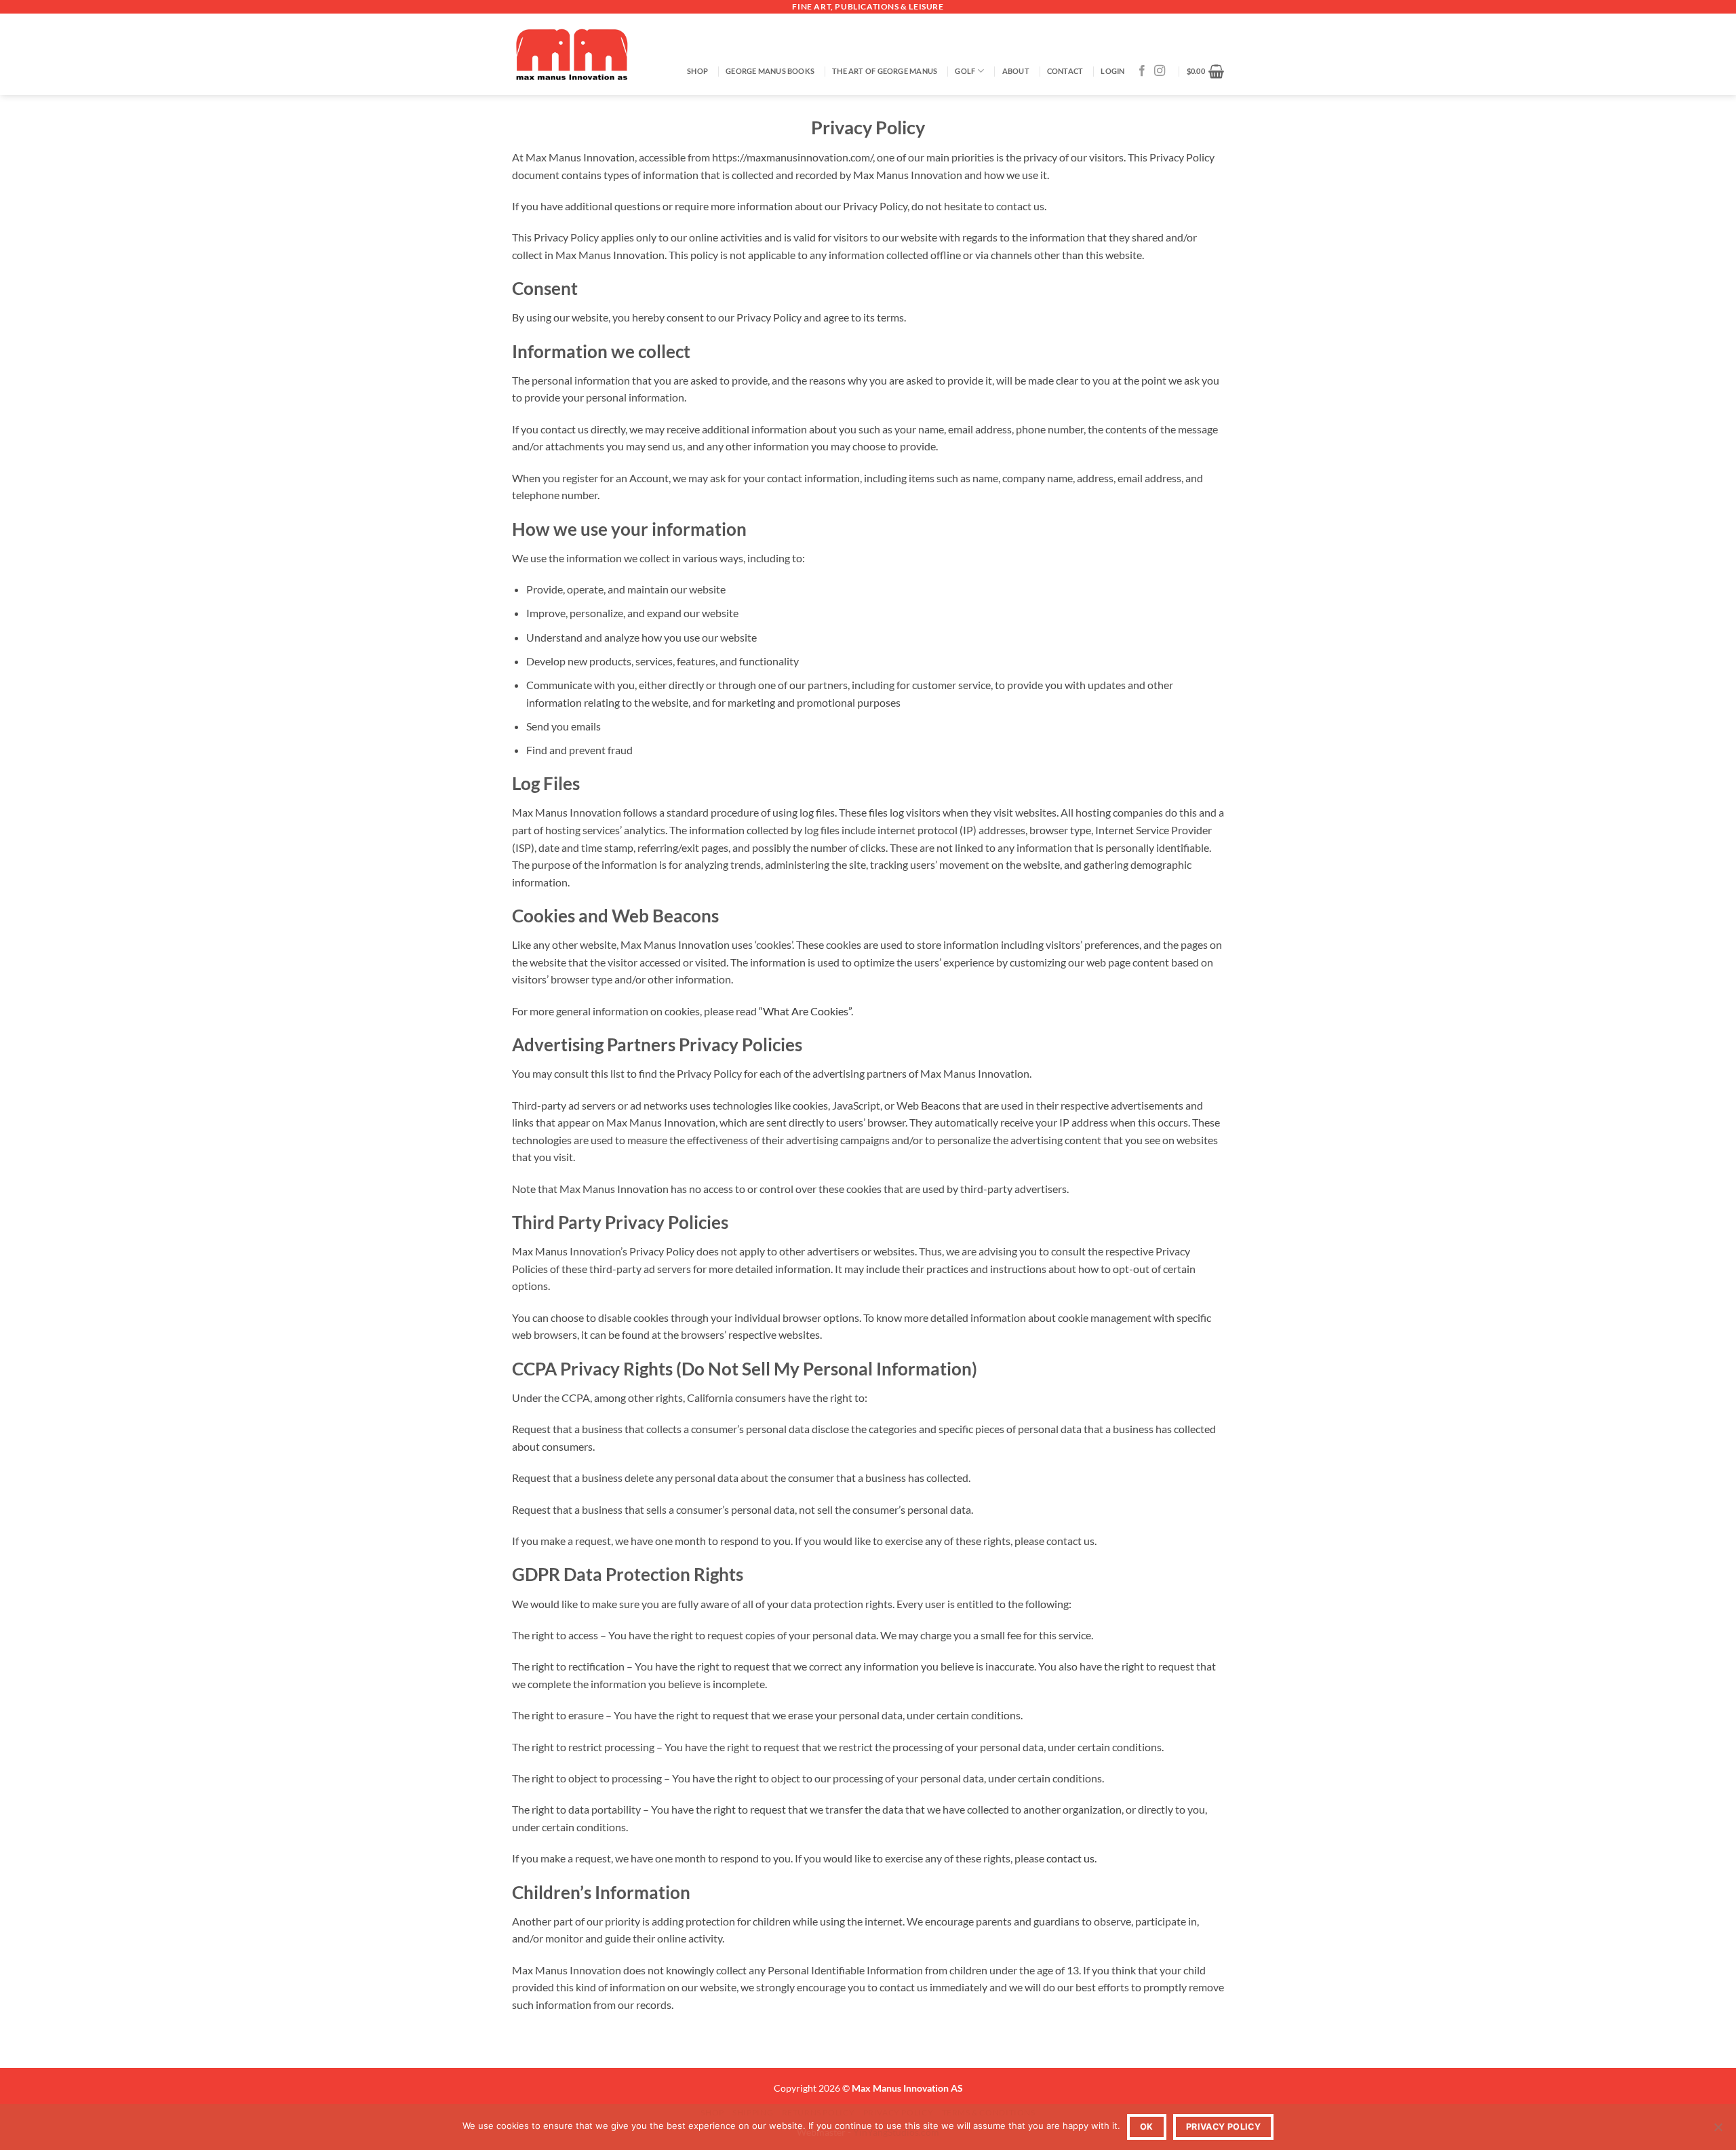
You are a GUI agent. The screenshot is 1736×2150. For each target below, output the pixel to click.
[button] (1112, 71)
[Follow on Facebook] (1142, 71)
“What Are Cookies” (805, 1011)
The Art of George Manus (885, 71)
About (1016, 71)
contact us (1070, 1858)
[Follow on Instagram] (1160, 71)
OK (1147, 2127)
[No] (1718, 2131)
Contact (1065, 71)
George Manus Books (770, 71)
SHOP (697, 71)
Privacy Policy (1223, 2127)
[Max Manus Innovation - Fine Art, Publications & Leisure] (572, 54)
